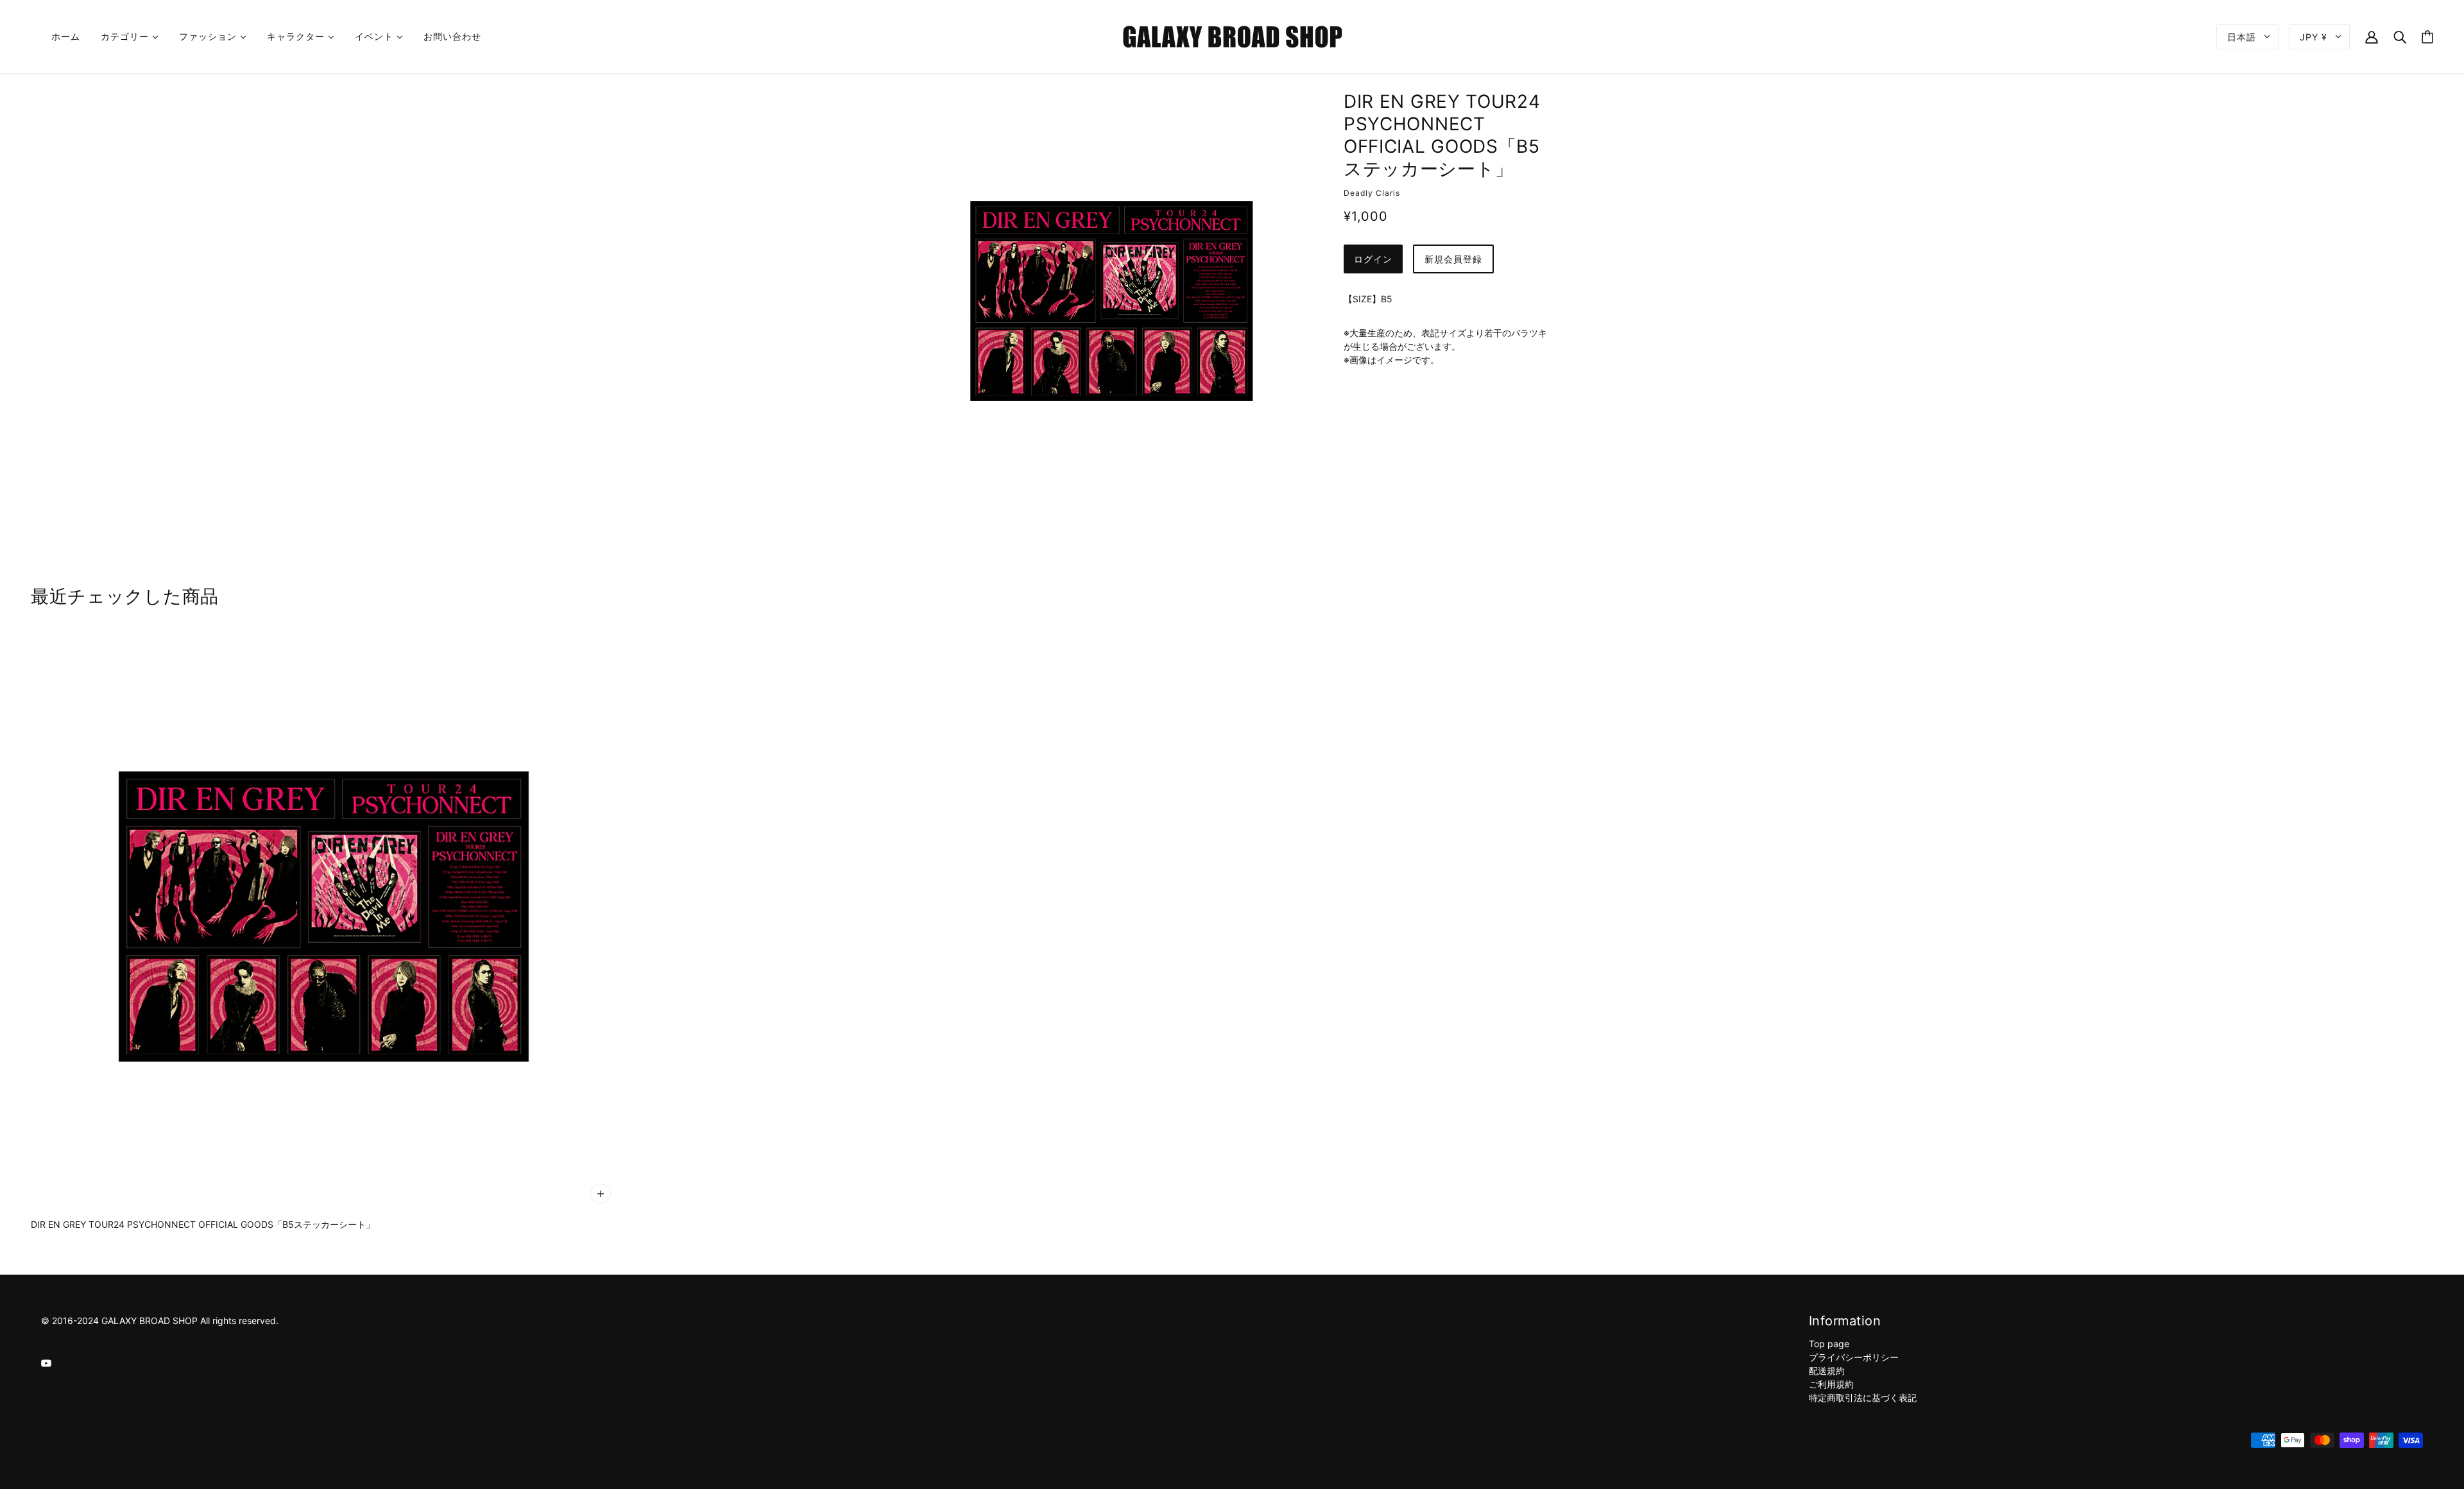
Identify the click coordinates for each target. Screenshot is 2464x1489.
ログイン (1373, 259)
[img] (46, 1362)
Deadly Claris (1372, 193)
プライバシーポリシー (1854, 1357)
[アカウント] (2372, 36)
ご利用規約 (1831, 1384)
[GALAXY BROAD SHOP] (1232, 36)
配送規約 (1827, 1371)
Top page (1829, 1344)
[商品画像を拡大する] (1111, 301)
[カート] (2427, 37)
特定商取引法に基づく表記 (1863, 1398)
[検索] (2400, 36)
